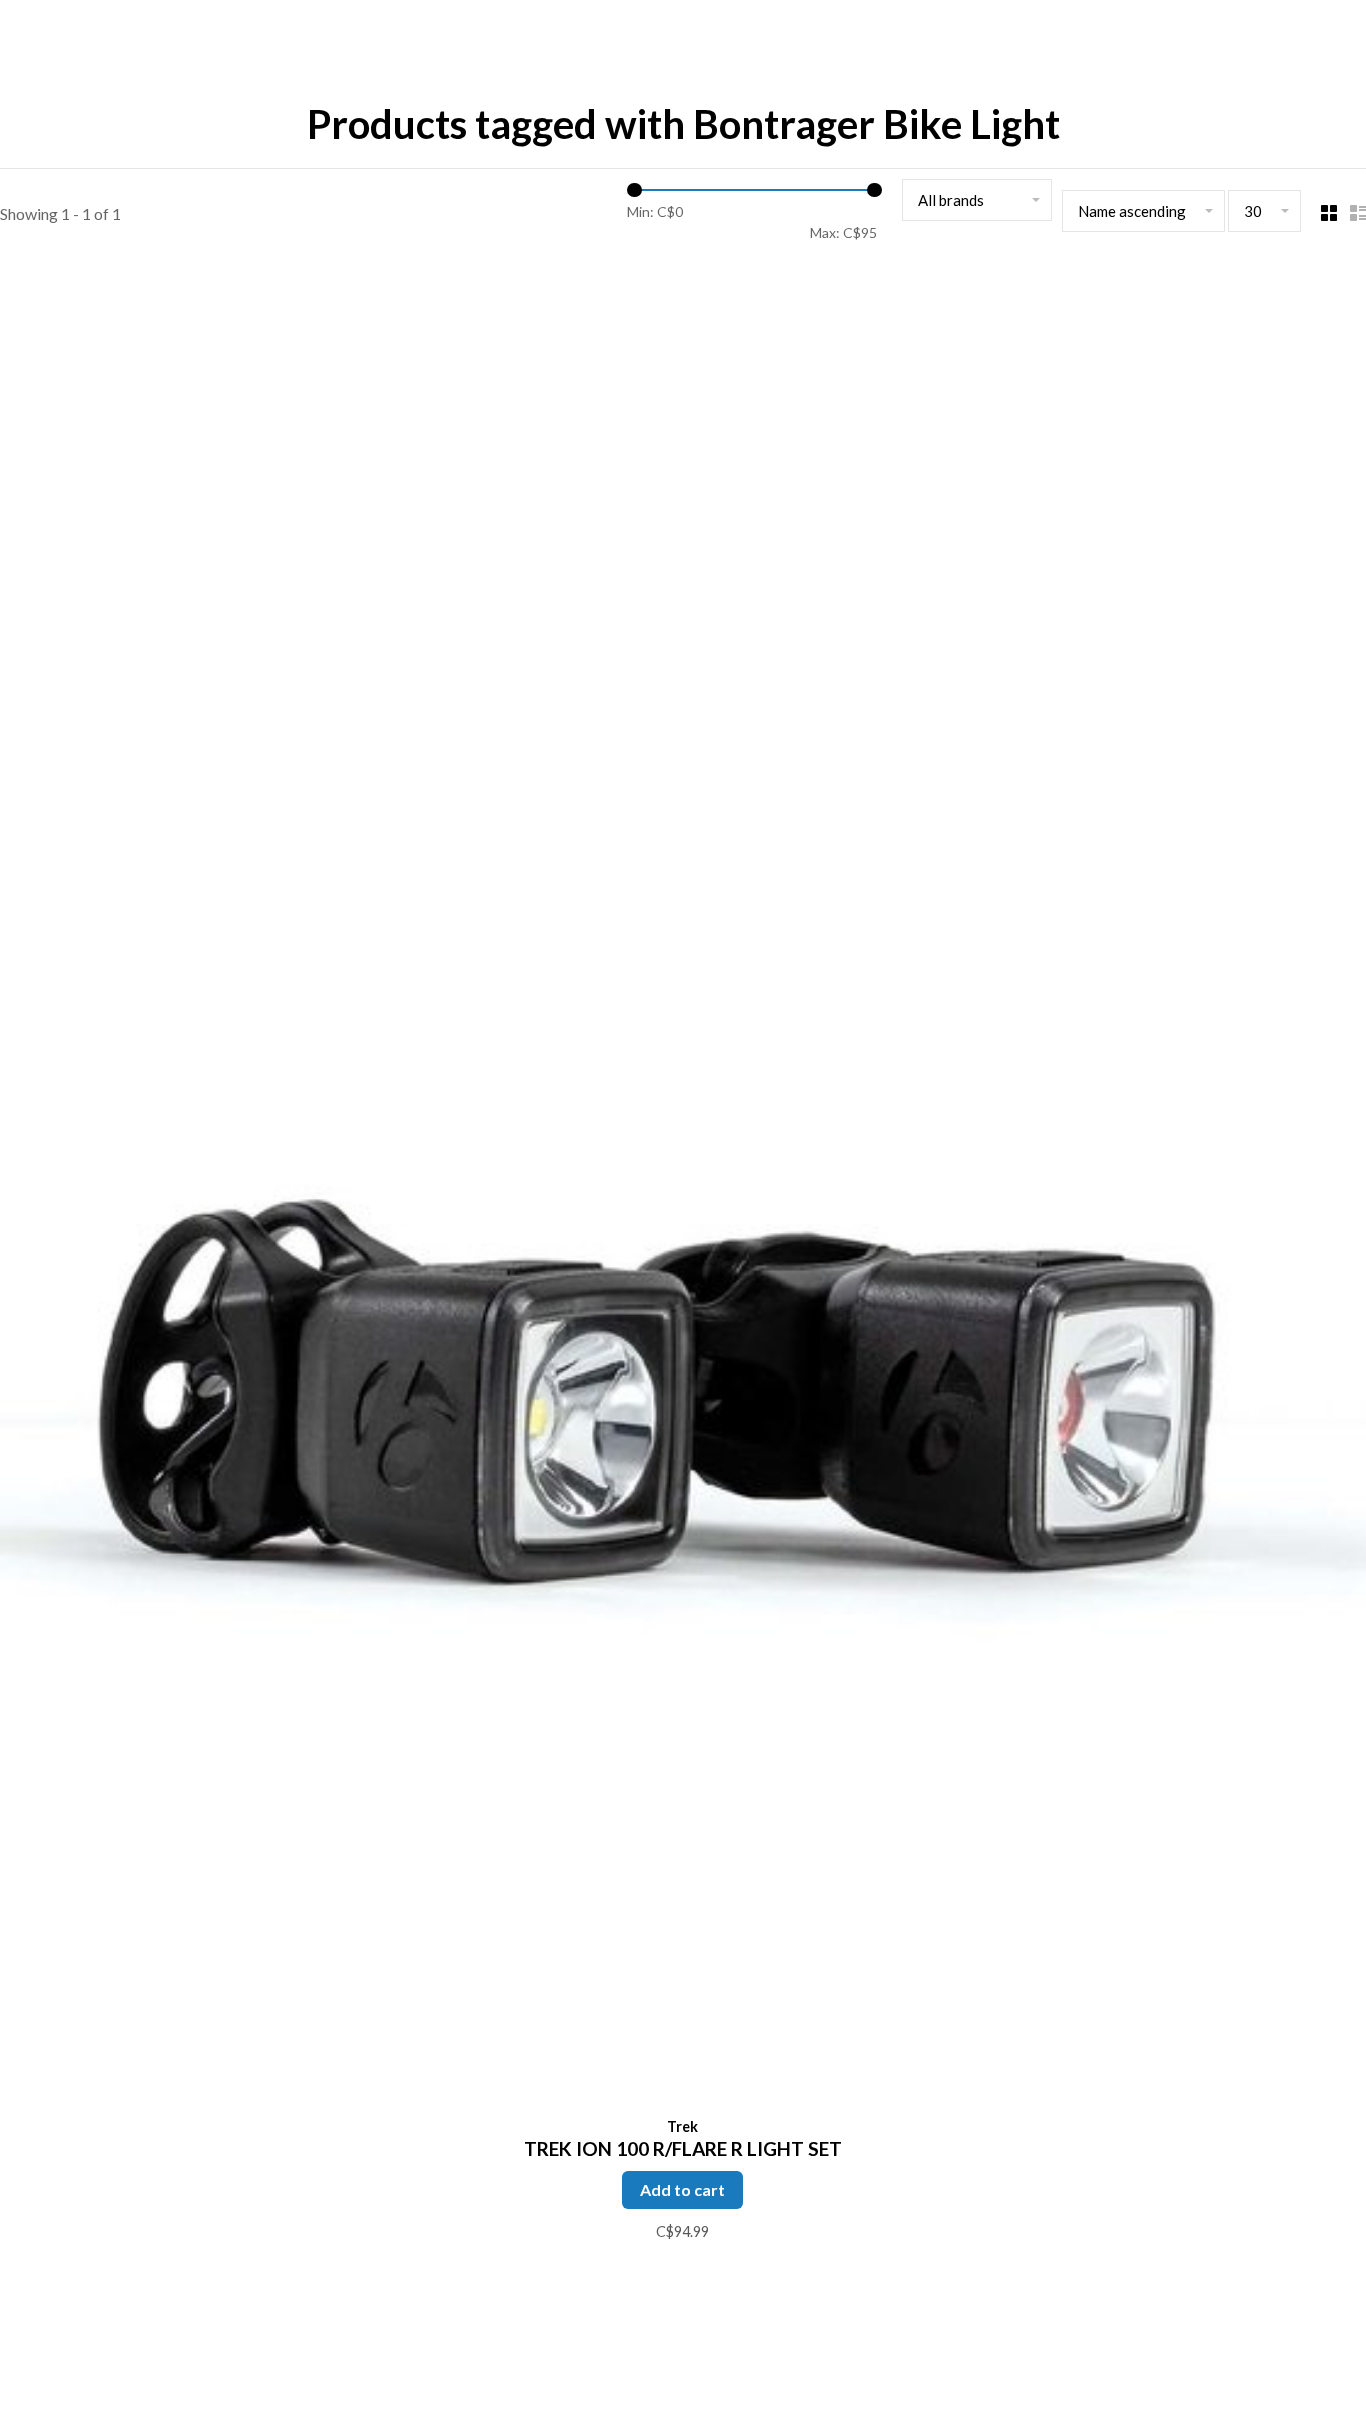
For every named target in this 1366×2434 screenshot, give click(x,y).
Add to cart (682, 2189)
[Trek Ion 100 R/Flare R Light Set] (683, 1188)
